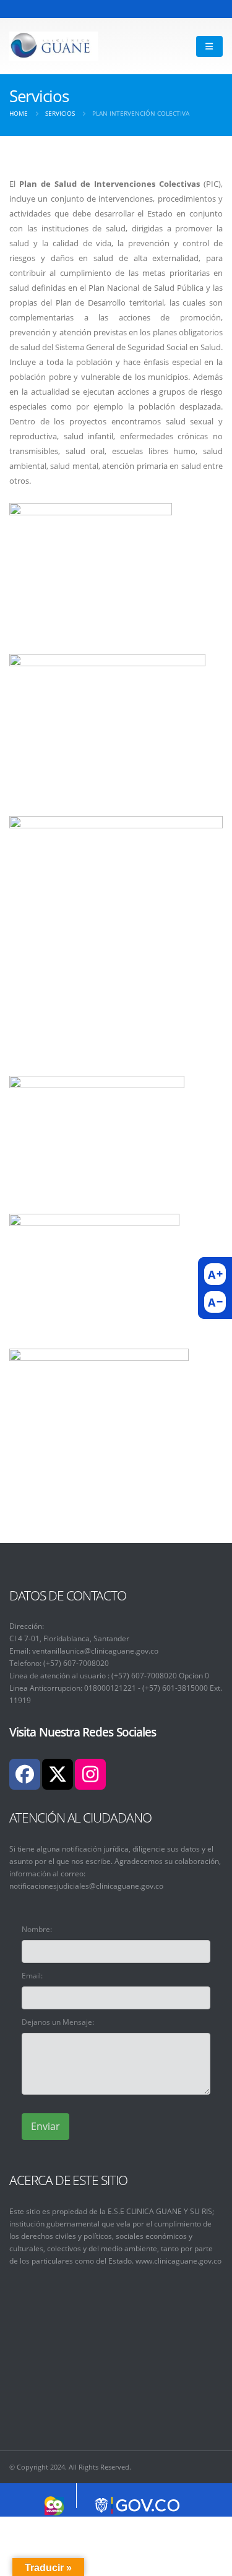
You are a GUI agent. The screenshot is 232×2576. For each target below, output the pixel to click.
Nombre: (37, 1929)
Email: (32, 1975)
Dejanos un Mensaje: (58, 2022)
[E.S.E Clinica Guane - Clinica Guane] (54, 46)
